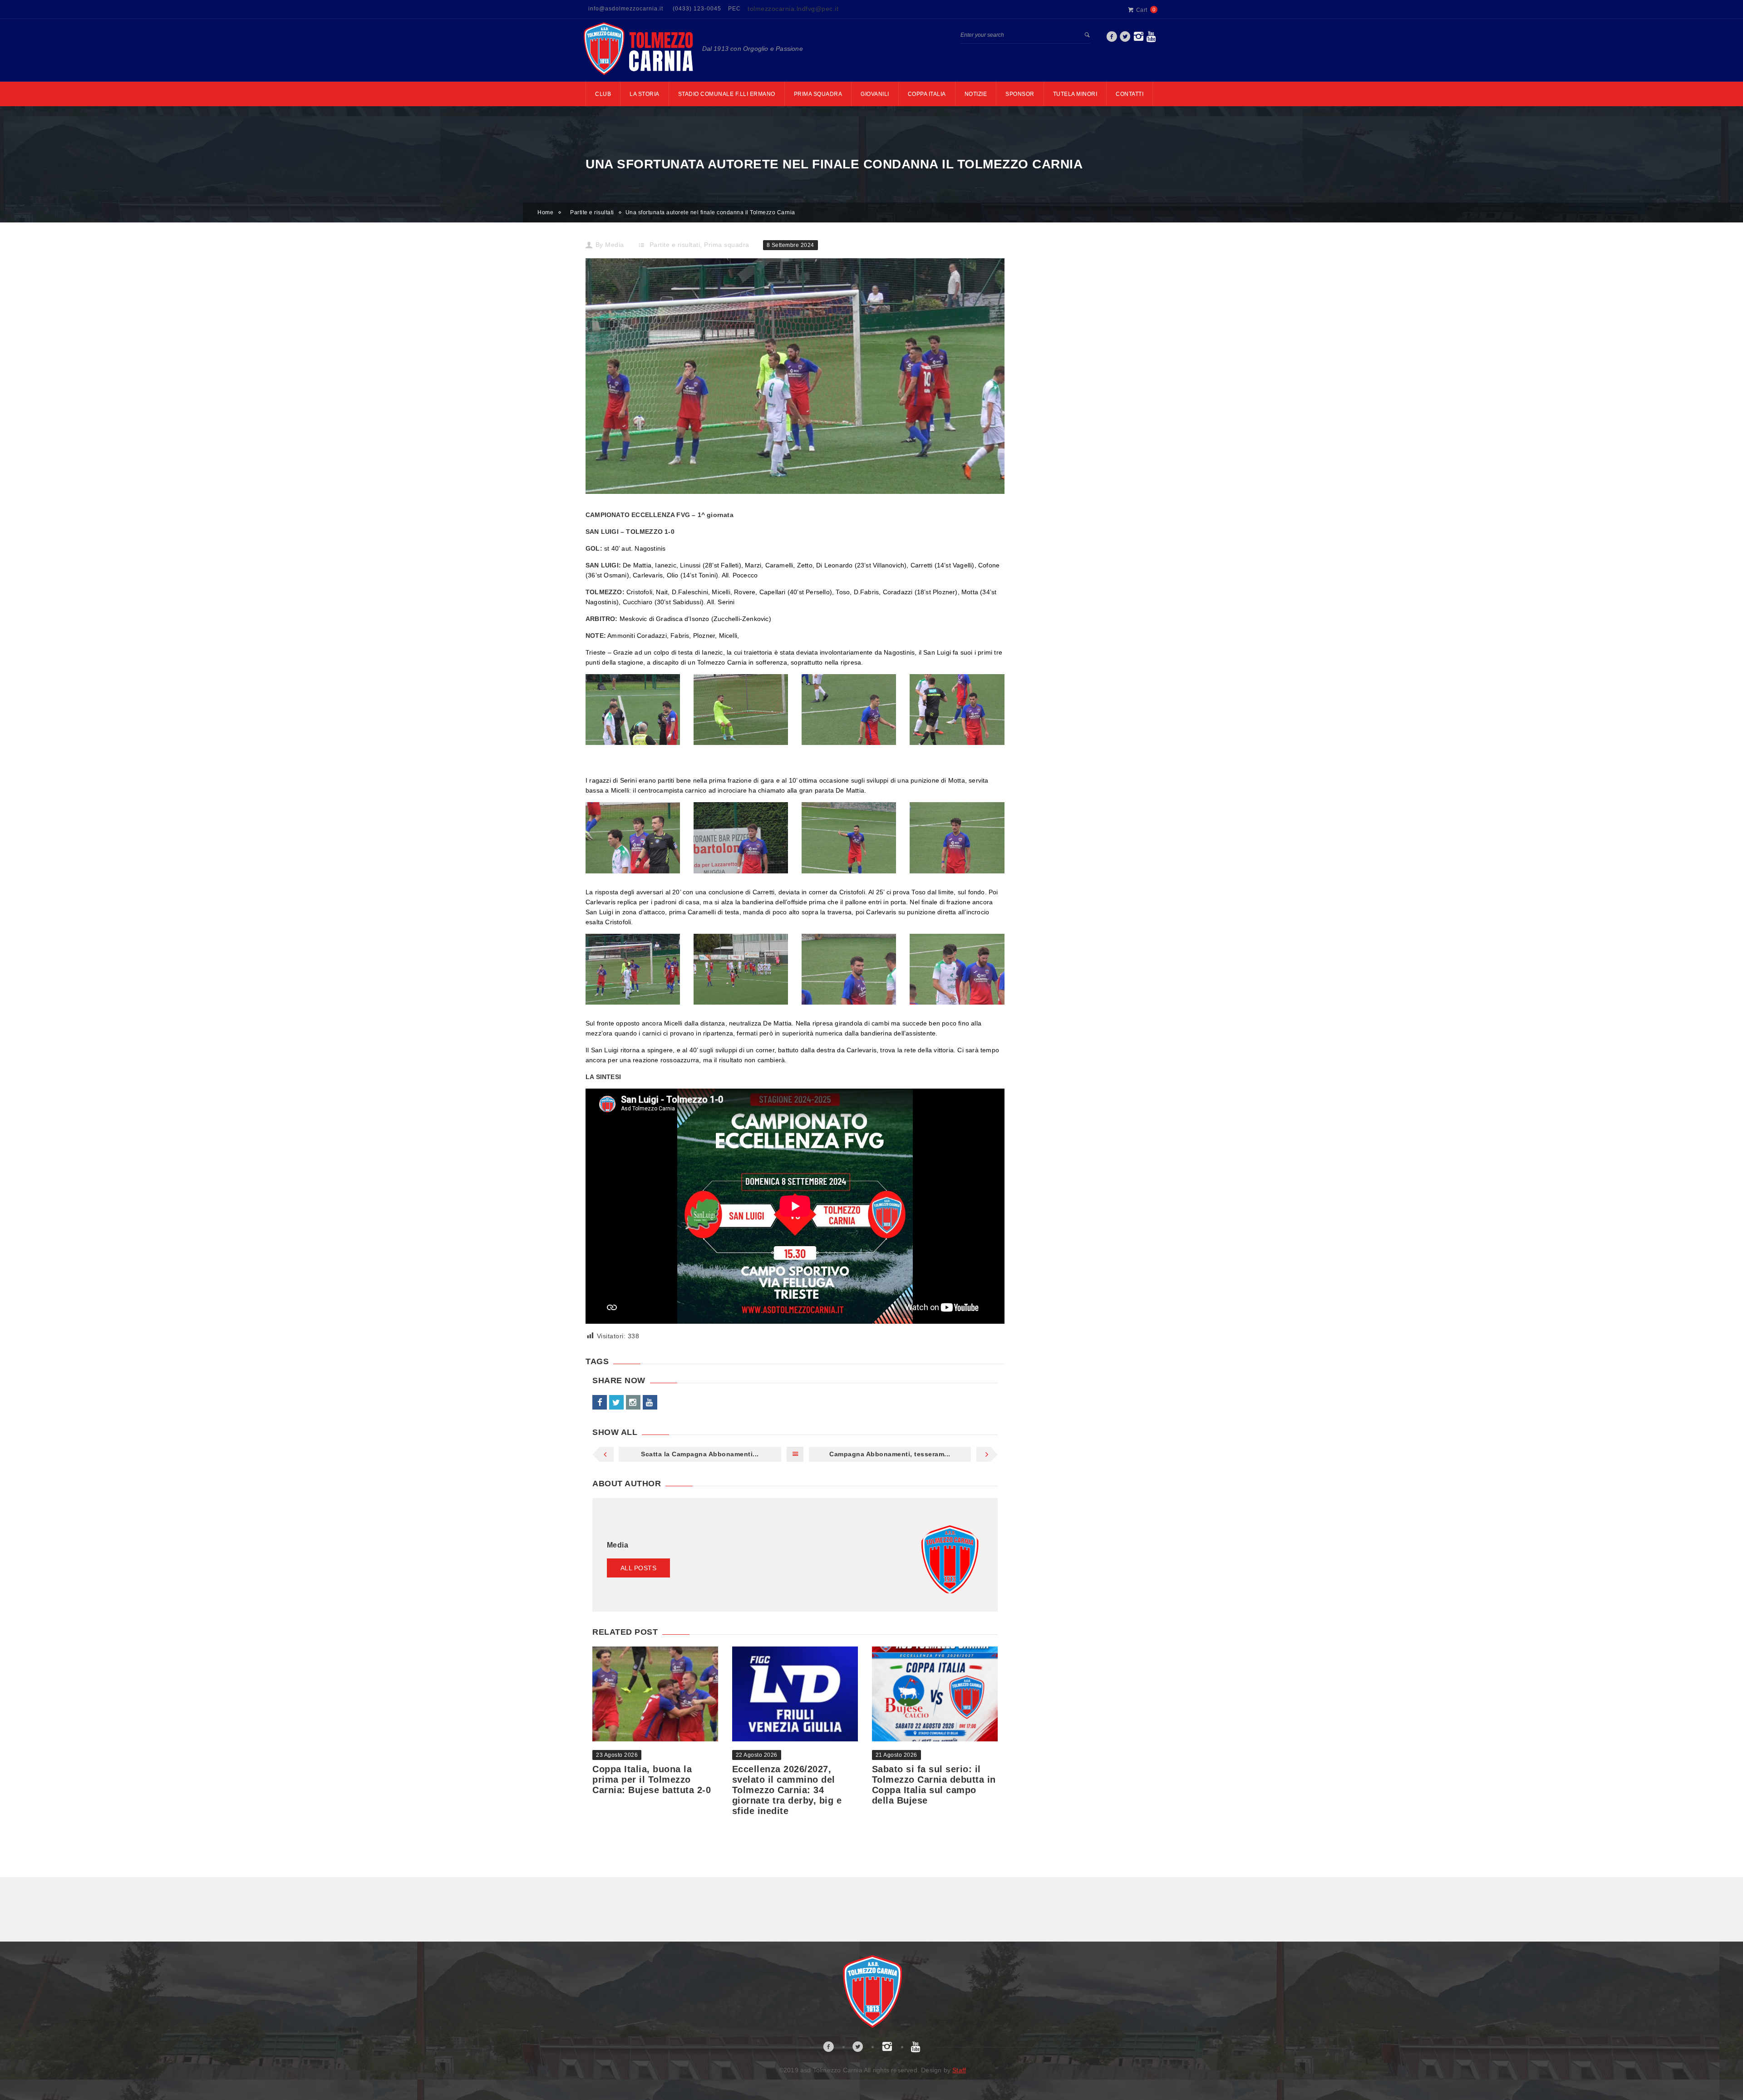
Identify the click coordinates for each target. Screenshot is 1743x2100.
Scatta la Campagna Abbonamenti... (700, 1454)
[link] (1112, 39)
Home (545, 212)
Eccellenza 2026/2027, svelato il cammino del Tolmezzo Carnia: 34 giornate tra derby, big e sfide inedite (787, 1790)
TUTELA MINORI (1075, 94)
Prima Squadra (818, 94)
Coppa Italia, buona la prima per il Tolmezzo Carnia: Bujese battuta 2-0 (652, 1780)
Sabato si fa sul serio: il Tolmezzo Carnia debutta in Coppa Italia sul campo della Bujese (934, 1785)
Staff (959, 2070)
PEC (734, 9)
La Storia (645, 94)
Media (615, 245)
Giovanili (875, 94)
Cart (1142, 10)
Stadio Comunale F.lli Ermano (727, 94)
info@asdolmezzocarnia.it (626, 9)
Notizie (976, 94)
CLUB (603, 94)
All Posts (639, 1568)
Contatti (1130, 94)
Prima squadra (727, 245)
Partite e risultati (592, 212)
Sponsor (1020, 94)
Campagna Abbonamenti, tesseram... (890, 1454)
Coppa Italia (927, 94)
